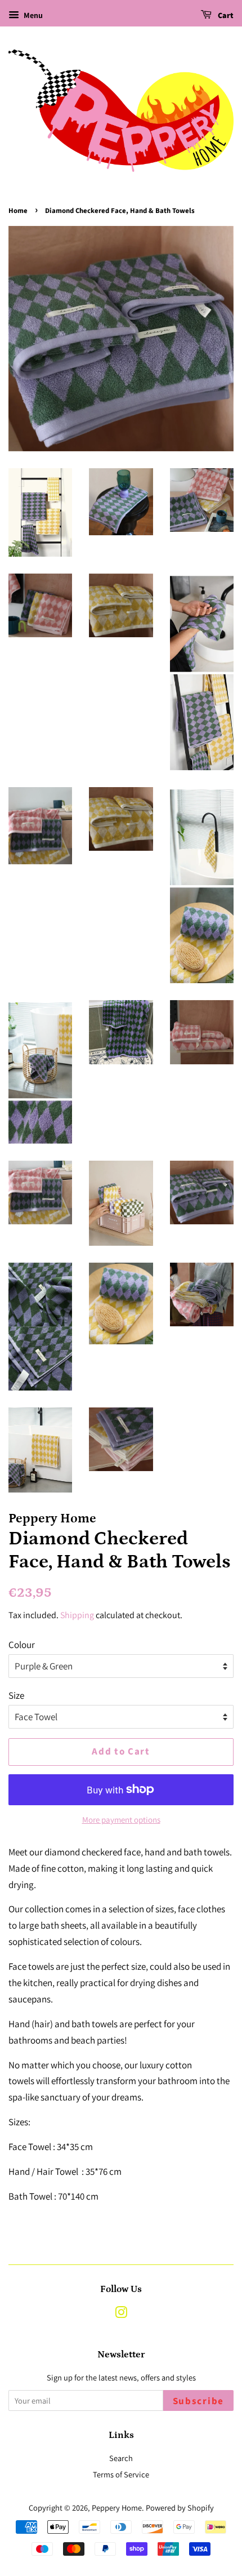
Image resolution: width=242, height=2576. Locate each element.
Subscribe (198, 2401)
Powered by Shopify (180, 2508)
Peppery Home (117, 2508)
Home (18, 211)
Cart (225, 16)
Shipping (77, 1615)
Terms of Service (121, 2474)
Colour (22, 1645)
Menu (32, 15)
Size (16, 1695)
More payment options (121, 1820)
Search (121, 2458)
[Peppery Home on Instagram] (121, 2314)
